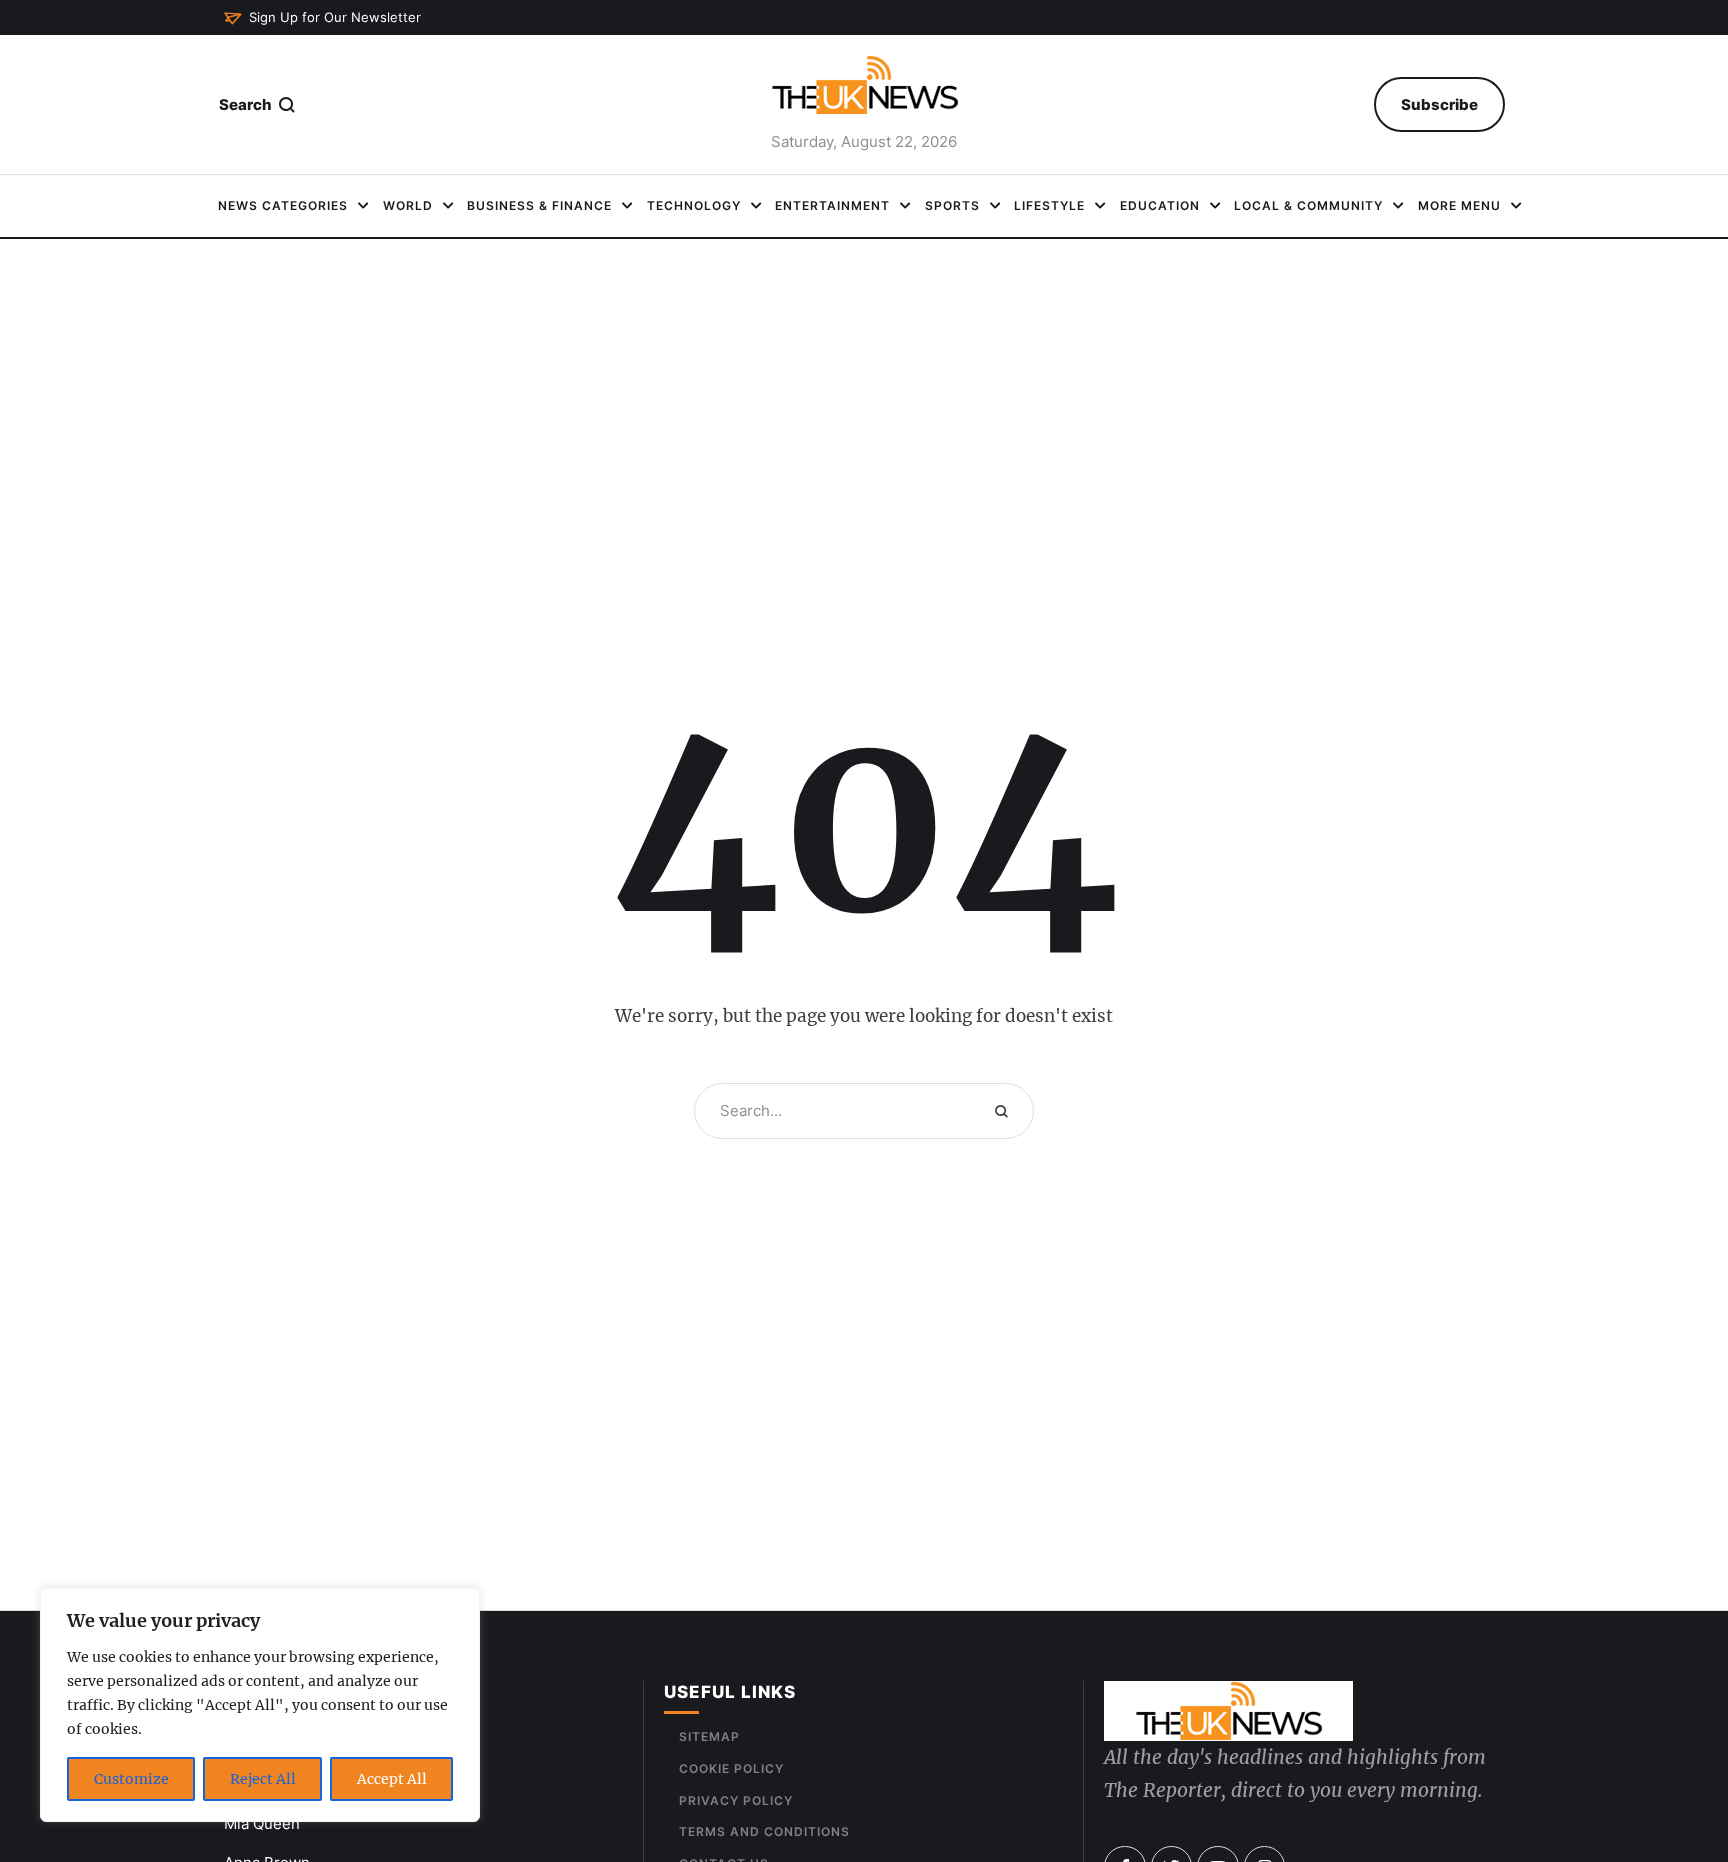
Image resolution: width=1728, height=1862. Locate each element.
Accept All (392, 1779)
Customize (131, 1779)
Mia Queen (262, 1823)
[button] (322, 18)
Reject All (263, 1779)
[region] (260, 1705)
